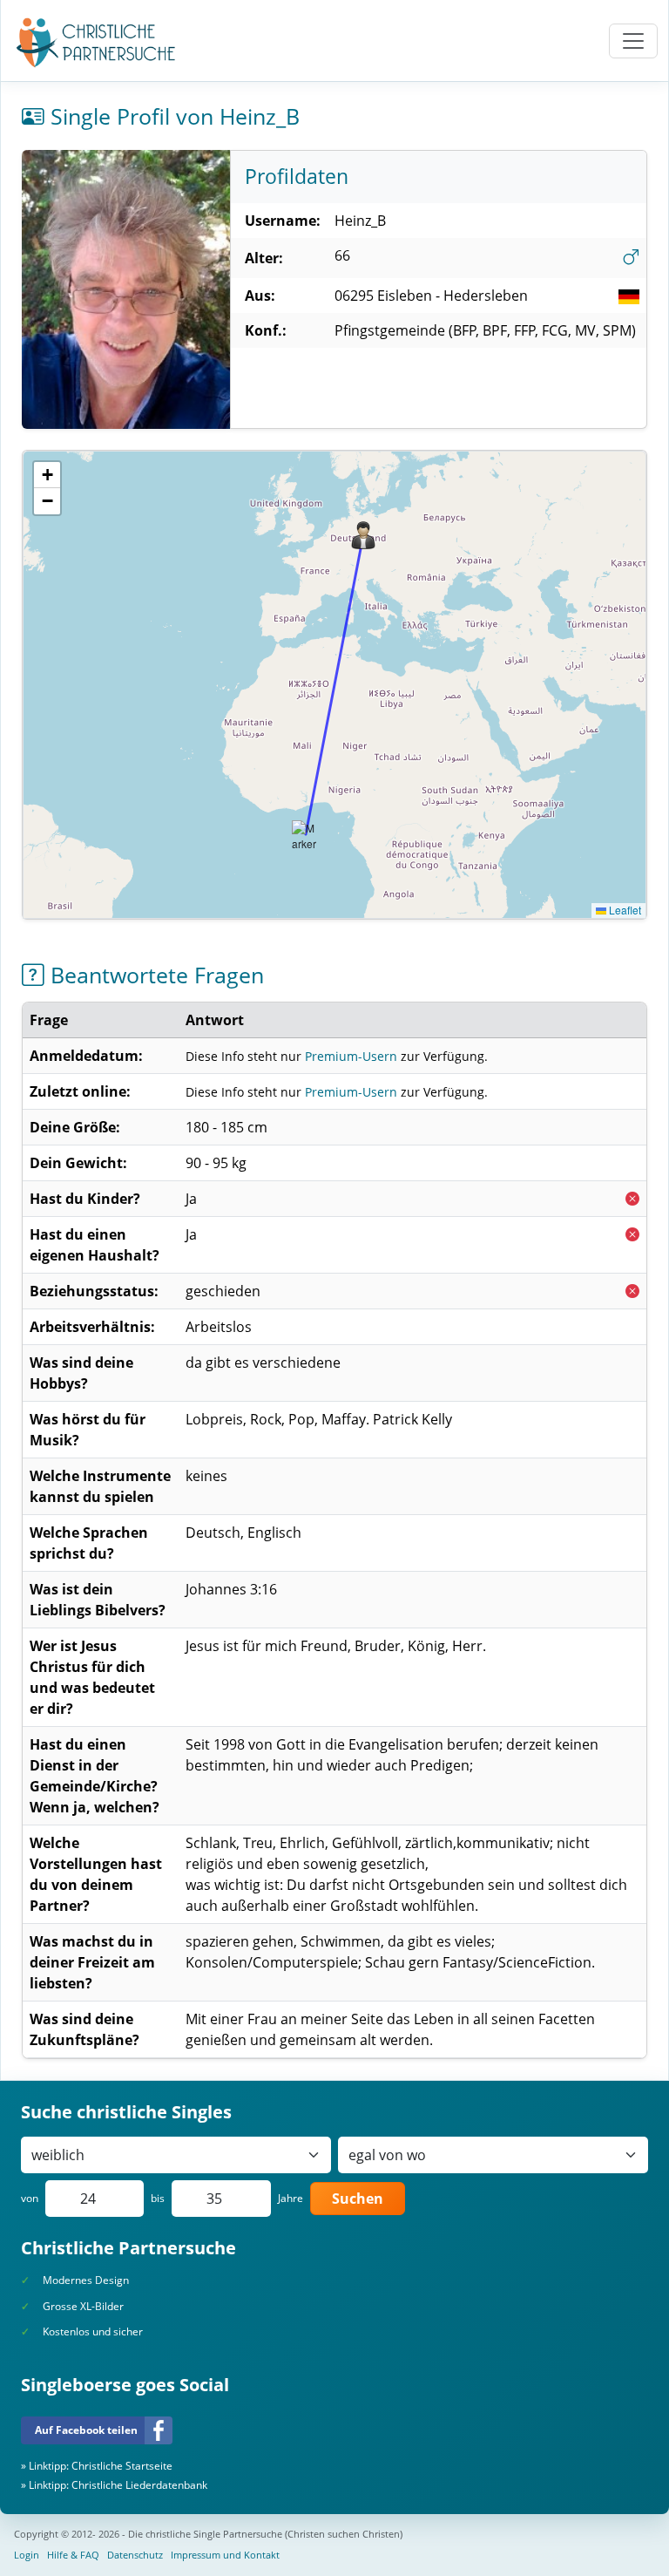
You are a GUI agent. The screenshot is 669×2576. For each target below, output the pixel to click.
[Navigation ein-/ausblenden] (633, 41)
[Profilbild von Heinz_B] (126, 289)
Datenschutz (135, 2555)
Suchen (358, 2199)
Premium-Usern (351, 1056)
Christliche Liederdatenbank (139, 2485)
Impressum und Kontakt (225, 2555)
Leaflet (624, 910)
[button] (363, 535)
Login (27, 2555)
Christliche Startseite (122, 2466)
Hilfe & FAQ (73, 2555)
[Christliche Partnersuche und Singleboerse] (96, 43)
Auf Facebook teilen (86, 2430)
